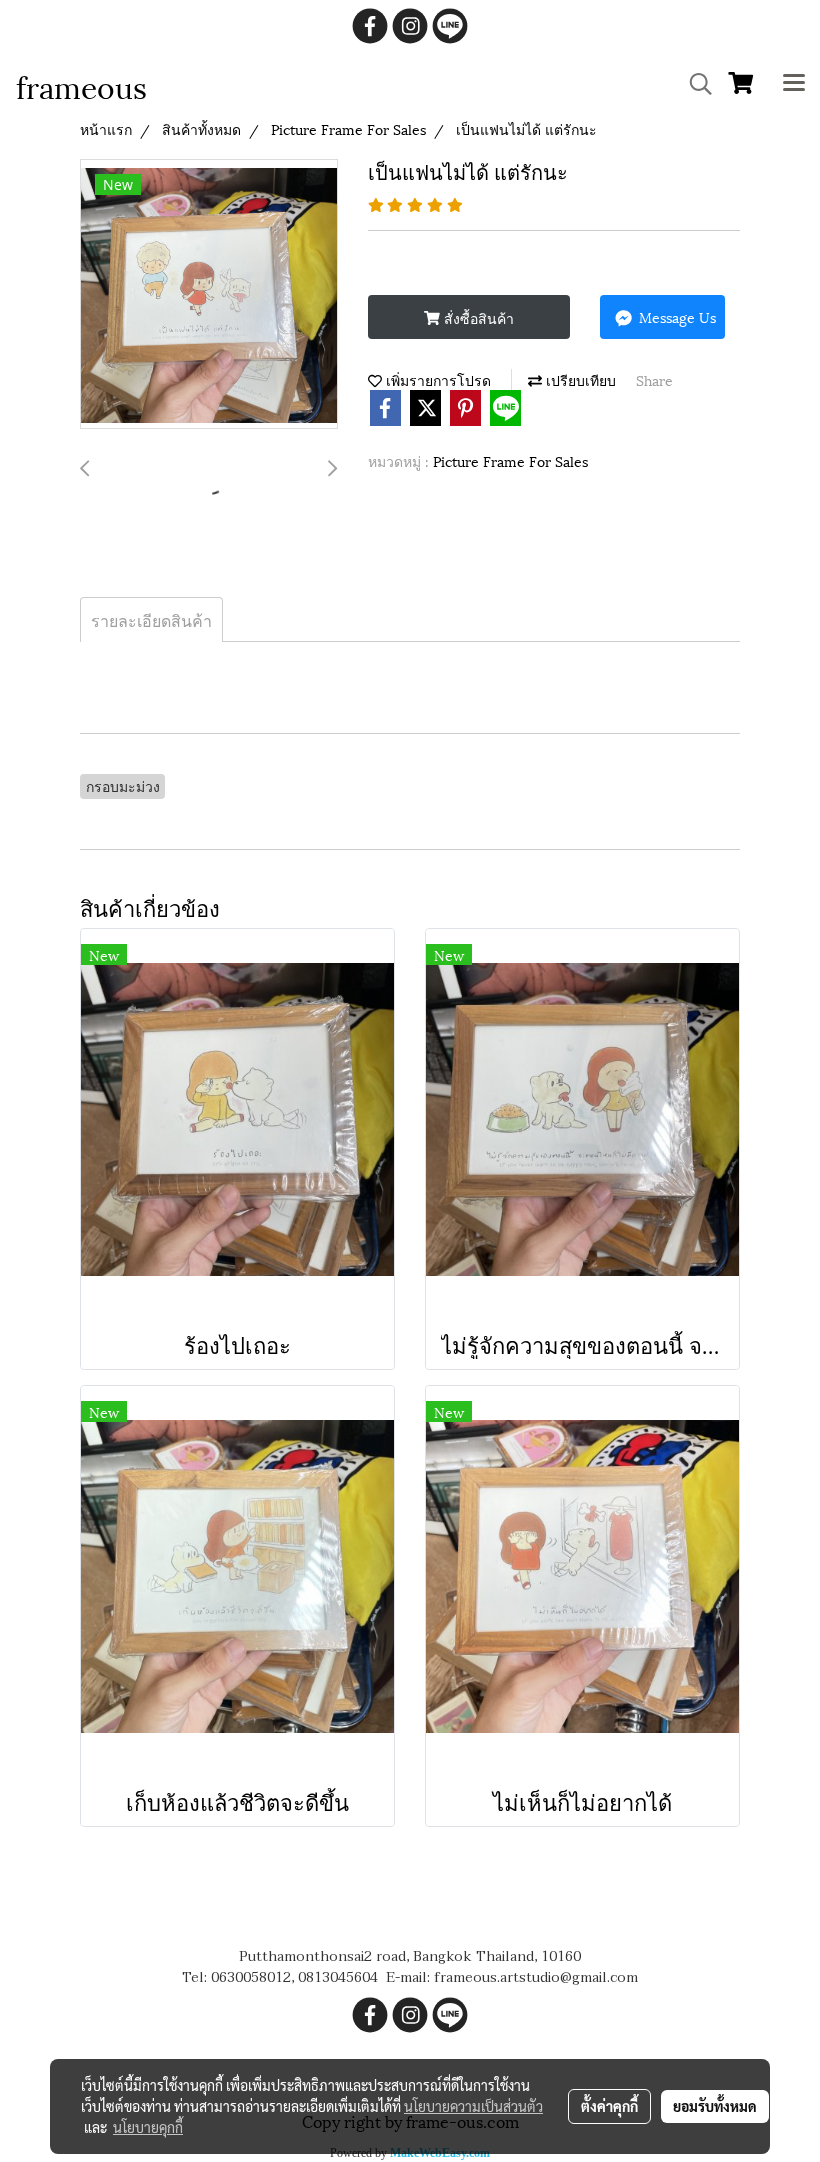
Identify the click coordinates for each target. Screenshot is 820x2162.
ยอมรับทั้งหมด (715, 2106)
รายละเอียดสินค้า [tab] (151, 619)
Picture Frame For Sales (510, 460)
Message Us (675, 316)
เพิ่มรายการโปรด (436, 379)
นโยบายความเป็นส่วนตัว (473, 2106)
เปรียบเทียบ (579, 379)
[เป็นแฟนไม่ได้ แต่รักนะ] (209, 295)
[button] (694, 84)
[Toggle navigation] (794, 84)
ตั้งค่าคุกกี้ (609, 2106)
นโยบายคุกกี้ (148, 2127)
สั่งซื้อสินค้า (477, 317)
